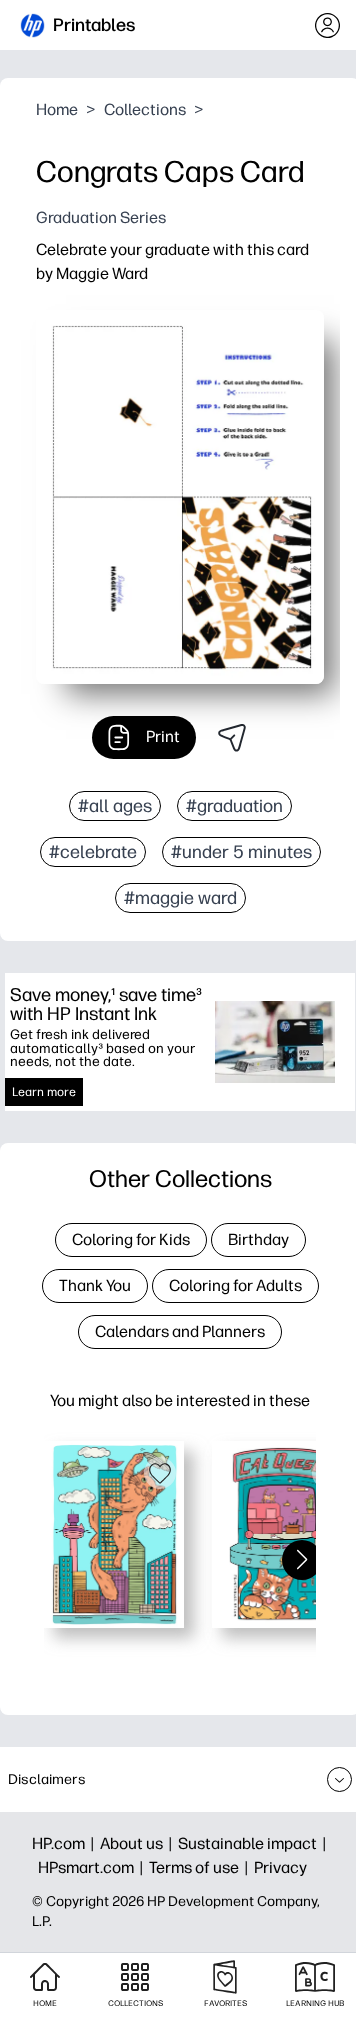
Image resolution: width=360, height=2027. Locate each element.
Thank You (95, 1285)
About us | (139, 1843)
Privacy (280, 1867)
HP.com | (66, 1843)
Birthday (258, 1239)
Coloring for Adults (235, 1285)
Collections (145, 109)
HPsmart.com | (93, 1867)
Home (57, 109)
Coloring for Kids (131, 1239)
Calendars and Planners (180, 1331)
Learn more (44, 1092)
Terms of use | (201, 1867)
